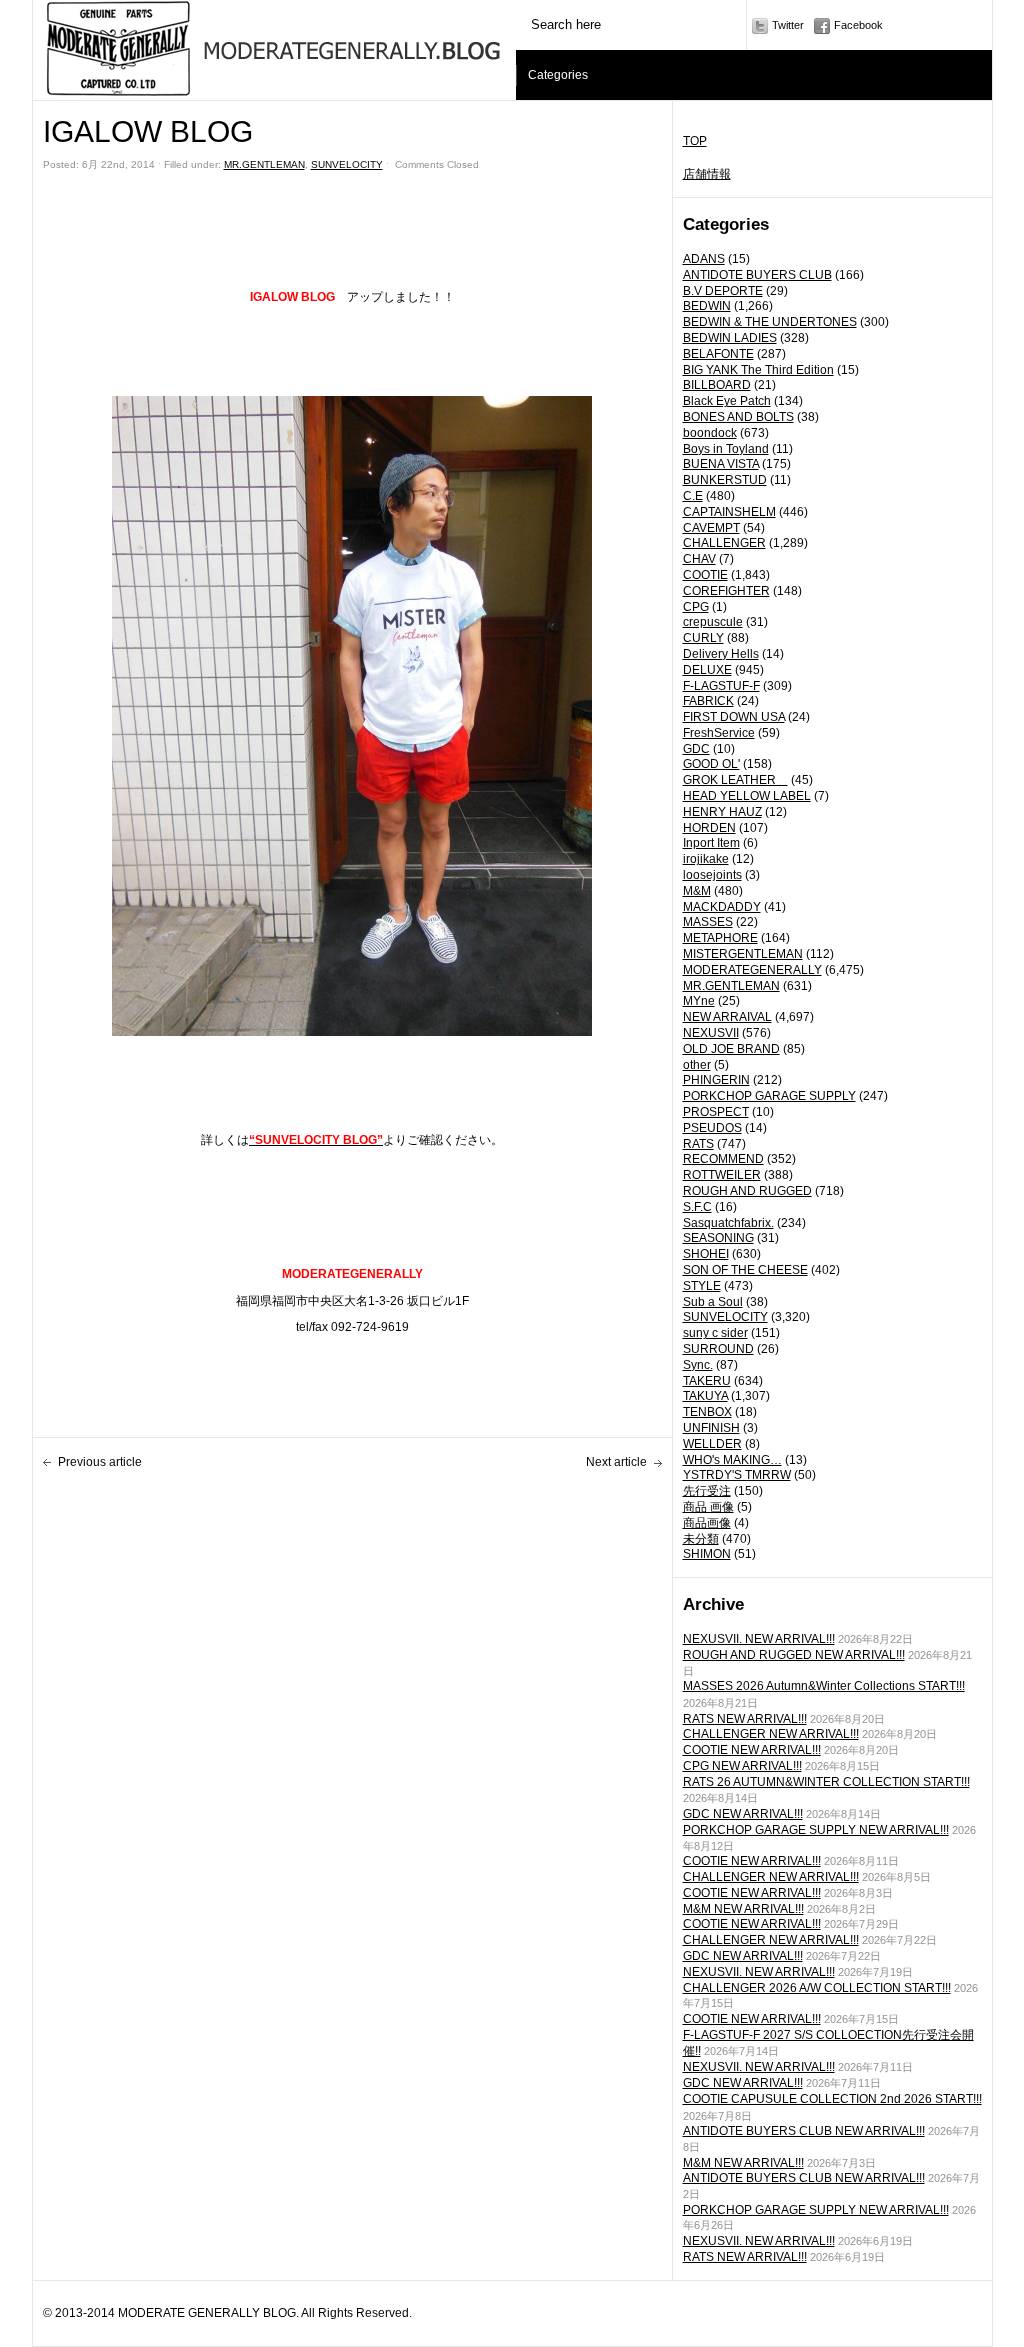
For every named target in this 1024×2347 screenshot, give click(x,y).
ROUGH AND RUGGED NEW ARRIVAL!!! (794, 1655)
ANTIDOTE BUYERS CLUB (757, 275)
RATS (698, 1144)
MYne (699, 1001)
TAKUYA (705, 1396)
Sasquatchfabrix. (728, 1223)
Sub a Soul (713, 1302)
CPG (696, 607)
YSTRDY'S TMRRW (737, 1475)
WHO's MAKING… (732, 1460)
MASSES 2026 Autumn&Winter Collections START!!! (824, 1686)
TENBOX (707, 1412)
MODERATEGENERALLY (752, 970)
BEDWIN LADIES (730, 338)
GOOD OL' (711, 764)
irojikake (706, 859)
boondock (710, 433)
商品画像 (707, 1523)
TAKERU (707, 1381)
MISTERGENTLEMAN (743, 954)
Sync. (698, 1365)
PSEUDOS (712, 1128)
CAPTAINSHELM (729, 512)
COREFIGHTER (726, 591)
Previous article (100, 1462)
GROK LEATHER (735, 780)
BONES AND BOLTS (738, 417)
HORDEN (709, 828)
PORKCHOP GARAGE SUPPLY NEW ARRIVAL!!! (816, 1830)
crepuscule (713, 622)
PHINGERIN (716, 1080)
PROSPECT (716, 1112)
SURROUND (718, 1349)
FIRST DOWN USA (734, 717)
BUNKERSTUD (725, 480)
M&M (697, 891)
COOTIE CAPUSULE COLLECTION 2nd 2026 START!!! (832, 2099)
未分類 (701, 1539)
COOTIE (705, 575)
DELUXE (707, 670)
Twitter (788, 25)
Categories (558, 75)
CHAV (699, 559)
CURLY (703, 638)
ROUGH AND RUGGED (747, 1191)
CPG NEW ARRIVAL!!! (742, 1766)
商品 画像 (708, 1507)
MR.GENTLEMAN (731, 986)
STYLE (702, 1286)
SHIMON (707, 1554)
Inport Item (711, 843)
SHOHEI (706, 1254)
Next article (616, 1462)
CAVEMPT (711, 528)
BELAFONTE (718, 354)
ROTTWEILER (722, 1175)
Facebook (858, 25)
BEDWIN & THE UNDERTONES (770, 322)
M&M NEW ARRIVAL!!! (743, 1909)
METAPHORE (720, 938)
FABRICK (708, 701)
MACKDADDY (722, 907)
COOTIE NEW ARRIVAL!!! (752, 1750)
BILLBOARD (717, 385)
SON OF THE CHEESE (745, 1270)
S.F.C (697, 1207)
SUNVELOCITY (725, 1317)
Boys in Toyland (726, 449)
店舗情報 (707, 174)
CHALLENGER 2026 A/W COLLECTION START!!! (817, 1988)
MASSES (708, 922)
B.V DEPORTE (723, 291)
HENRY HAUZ (722, 812)
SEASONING (718, 1238)
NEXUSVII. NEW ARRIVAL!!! (759, 1639)
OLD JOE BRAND (731, 1049)
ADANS (704, 259)
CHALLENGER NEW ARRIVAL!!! (771, 1734)
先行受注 (707, 1491)
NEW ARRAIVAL (727, 1017)
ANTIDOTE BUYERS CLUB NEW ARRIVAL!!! (804, 2131)
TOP (695, 141)
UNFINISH (711, 1428)
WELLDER (712, 1444)
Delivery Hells (721, 654)
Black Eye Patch (727, 401)
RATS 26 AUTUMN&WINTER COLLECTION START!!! (826, 1782)
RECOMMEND (723, 1159)
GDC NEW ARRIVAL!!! (743, 1814)
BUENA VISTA (721, 464)
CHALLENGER (724, 543)
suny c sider (715, 1333)
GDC (696, 749)
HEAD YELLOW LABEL (747, 796)
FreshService (719, 733)
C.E (693, 496)
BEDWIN (707, 306)
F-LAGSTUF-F (721, 686)
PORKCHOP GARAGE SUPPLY (769, 1096)
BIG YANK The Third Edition (758, 370)
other (697, 1065)
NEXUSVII (711, 1033)
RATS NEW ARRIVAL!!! (745, 1719)
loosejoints (712, 875)
